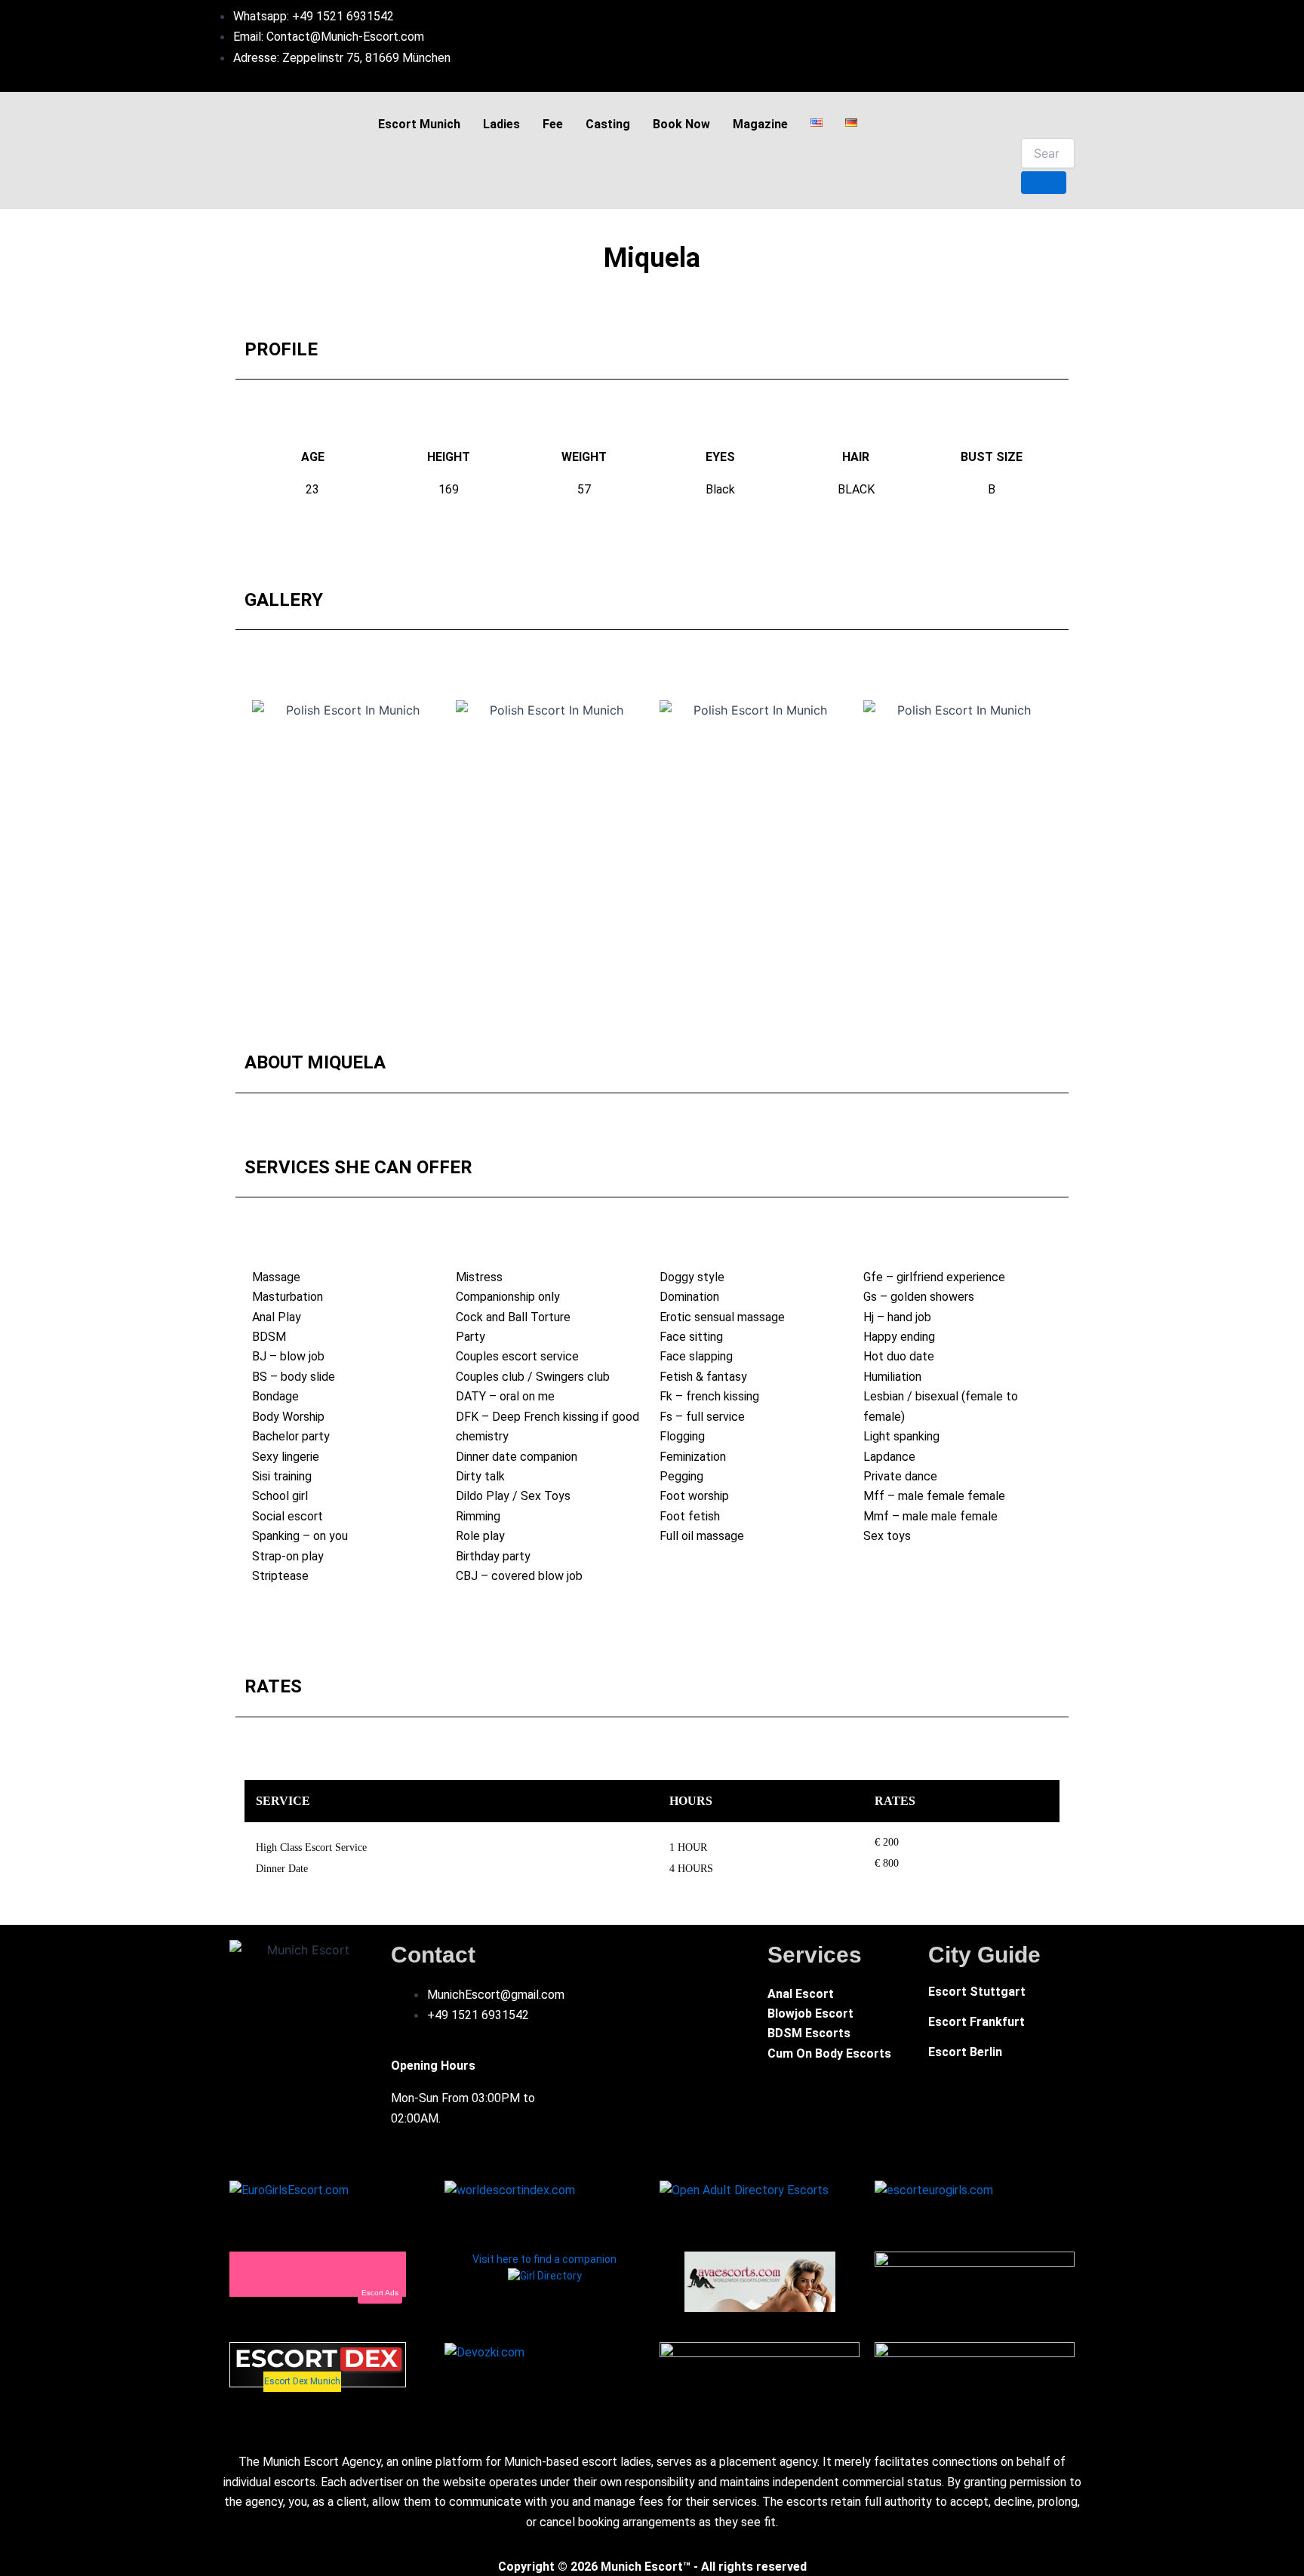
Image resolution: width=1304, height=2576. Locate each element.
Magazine (760, 124)
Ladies (501, 124)
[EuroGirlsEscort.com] (289, 2189)
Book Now (681, 124)
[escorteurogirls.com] (934, 2189)
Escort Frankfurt (976, 2022)
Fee (553, 124)
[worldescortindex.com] (510, 2189)
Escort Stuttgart (977, 1992)
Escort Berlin (965, 2052)
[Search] (1044, 183)
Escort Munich (419, 124)
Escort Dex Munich (302, 2381)
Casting (608, 124)
